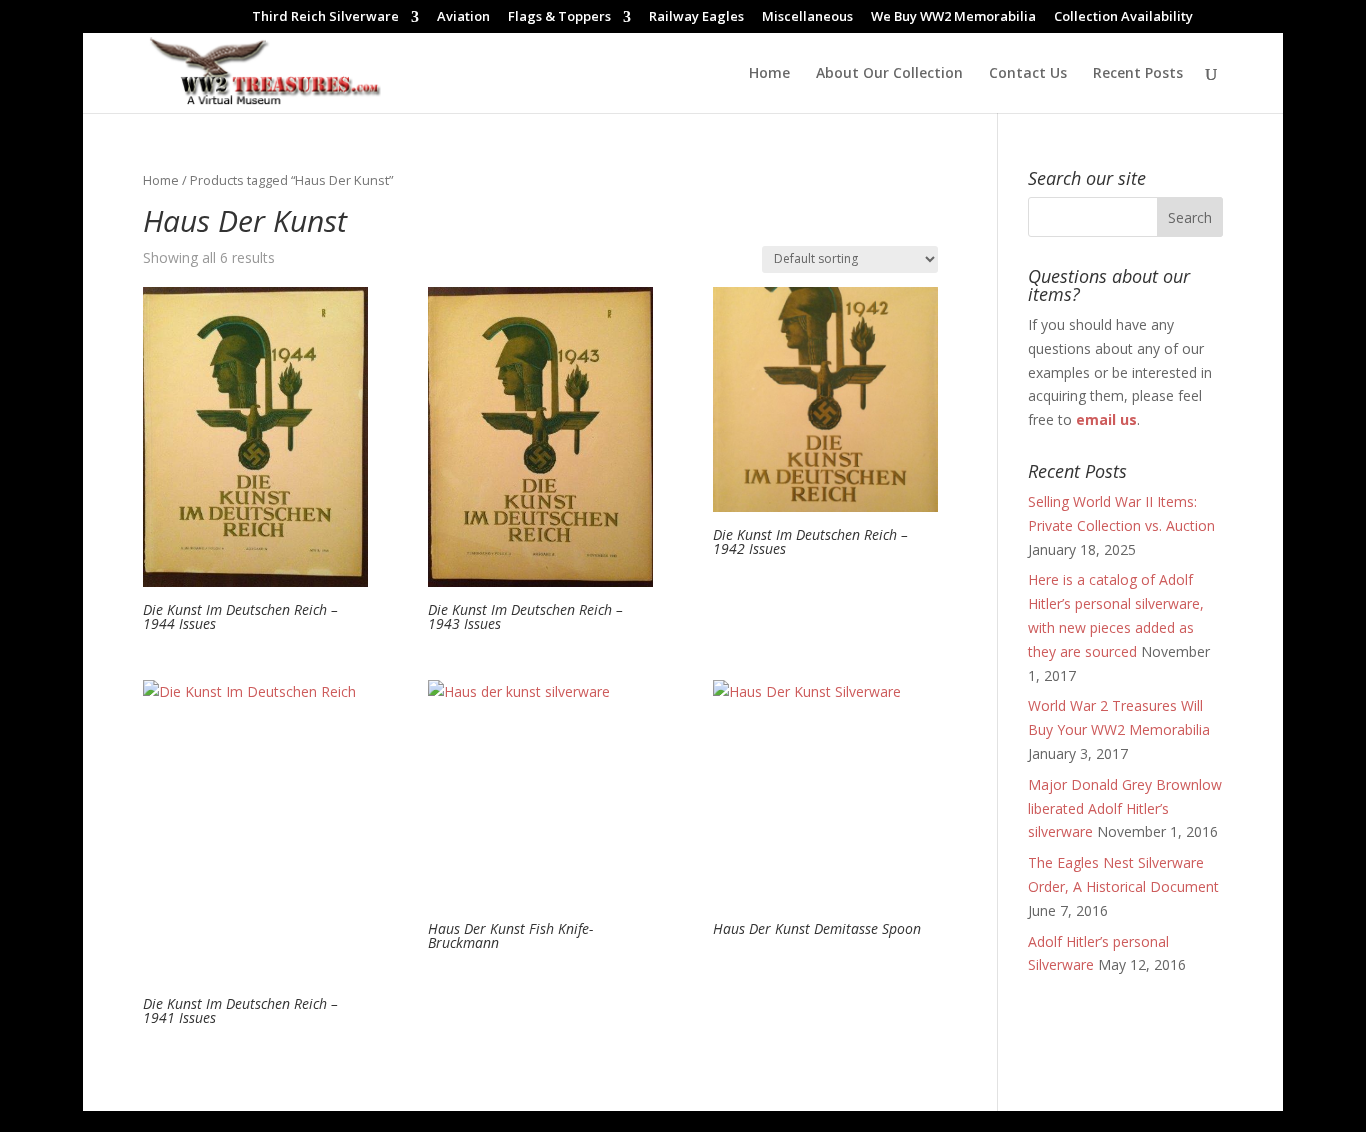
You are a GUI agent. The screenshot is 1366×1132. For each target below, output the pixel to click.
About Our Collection (889, 74)
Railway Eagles (696, 17)
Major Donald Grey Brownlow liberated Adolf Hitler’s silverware (1125, 808)
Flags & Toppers (559, 17)
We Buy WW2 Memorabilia (953, 17)
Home (769, 74)
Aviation (463, 17)
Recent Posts (1138, 74)
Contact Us (1028, 74)
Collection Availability (1123, 17)
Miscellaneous (807, 17)
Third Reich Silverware (325, 17)
